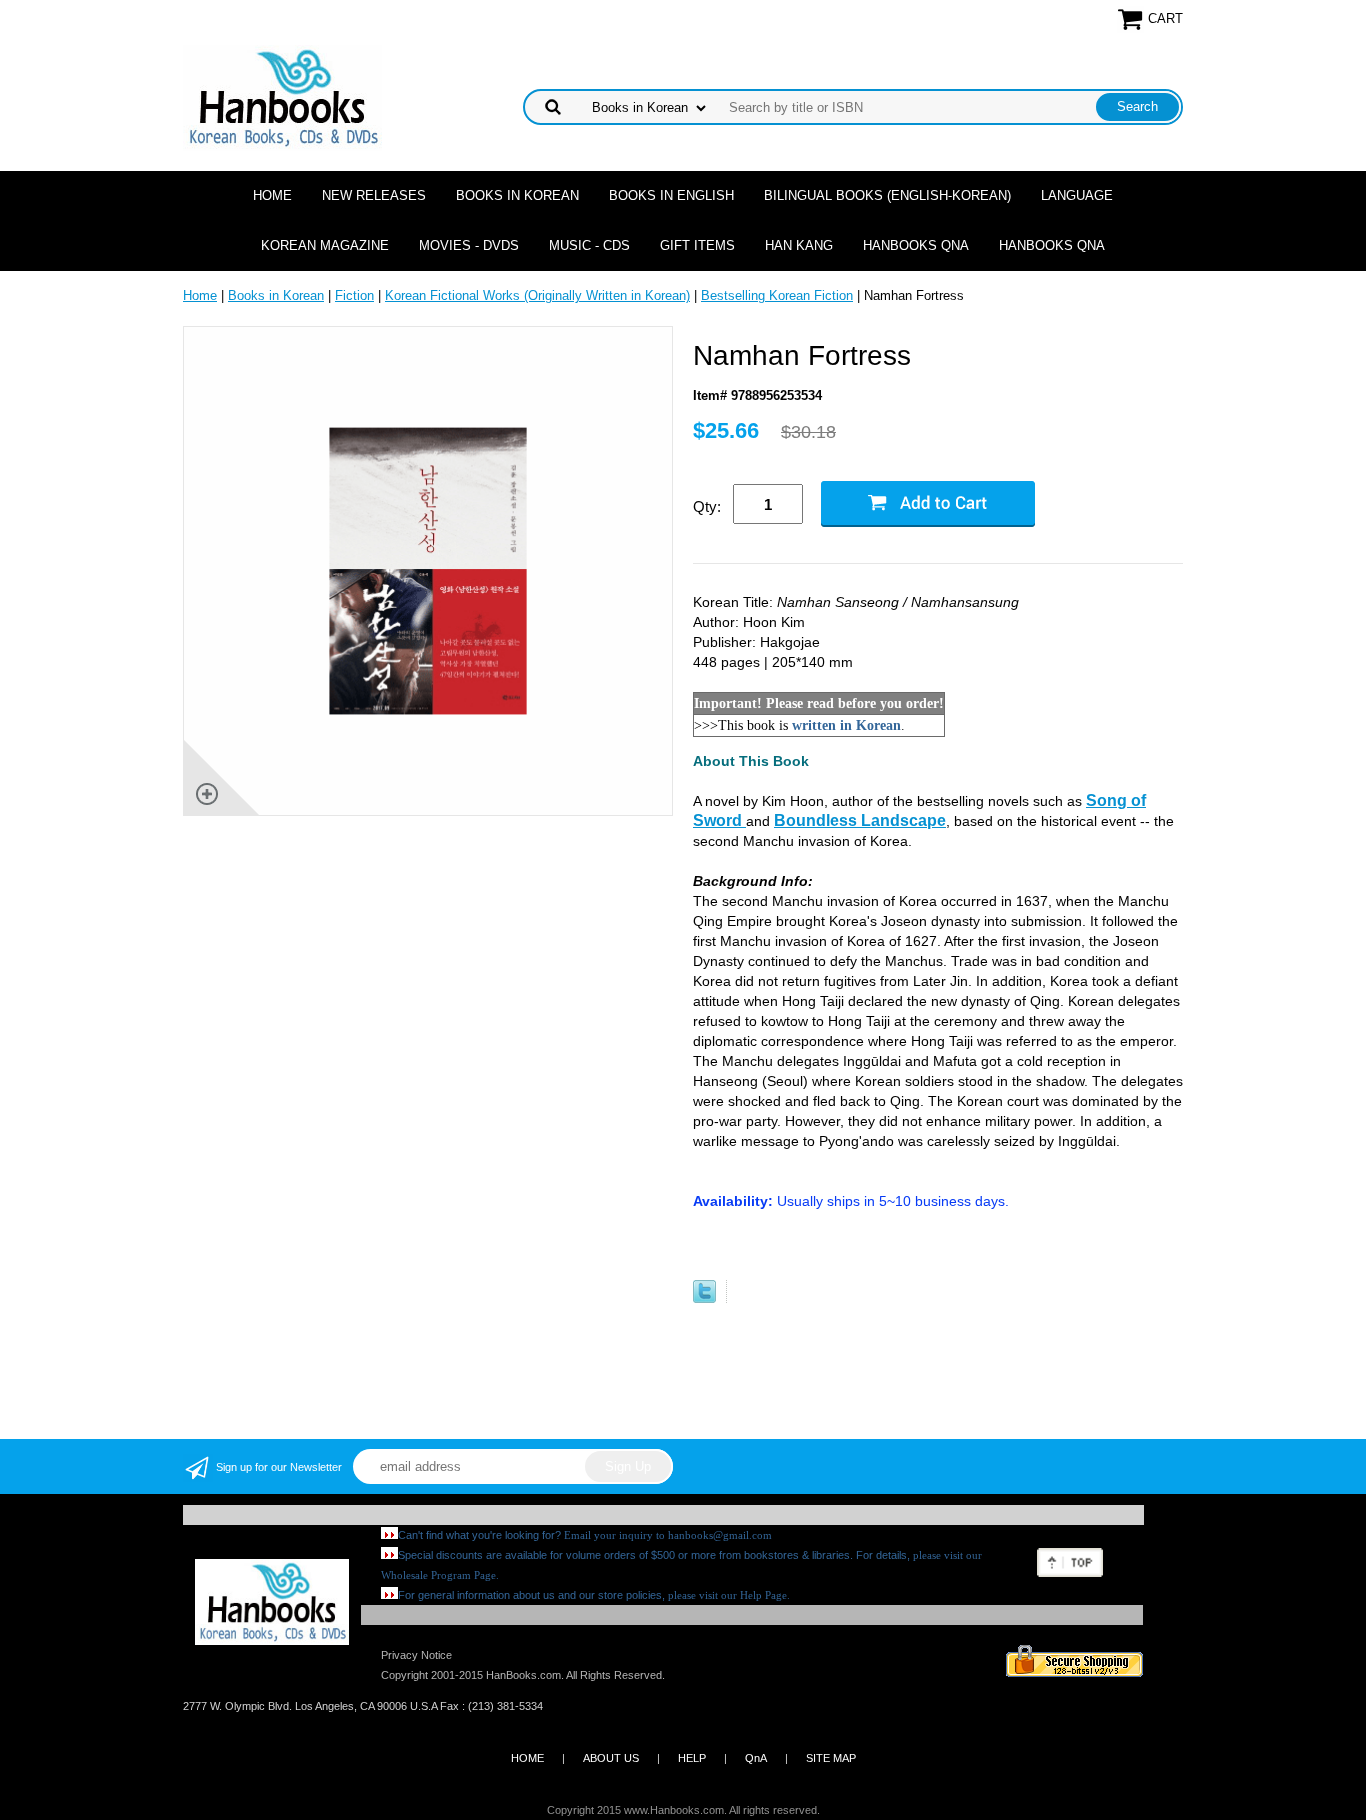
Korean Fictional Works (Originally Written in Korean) (537, 295)
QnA (756, 1758)
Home (272, 195)
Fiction (354, 295)
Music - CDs (589, 245)
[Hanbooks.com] (282, 96)
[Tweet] (704, 1298)
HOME (527, 1758)
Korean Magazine (325, 245)
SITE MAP (831, 1758)
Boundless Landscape (860, 820)
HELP (692, 1758)
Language (1077, 195)
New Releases (374, 195)
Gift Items (697, 245)
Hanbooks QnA (916, 245)
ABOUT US (611, 1758)
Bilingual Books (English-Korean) (887, 195)
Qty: (707, 506)
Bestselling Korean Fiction (777, 295)
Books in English (671, 195)
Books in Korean (517, 195)
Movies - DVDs (469, 245)
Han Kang (799, 245)
